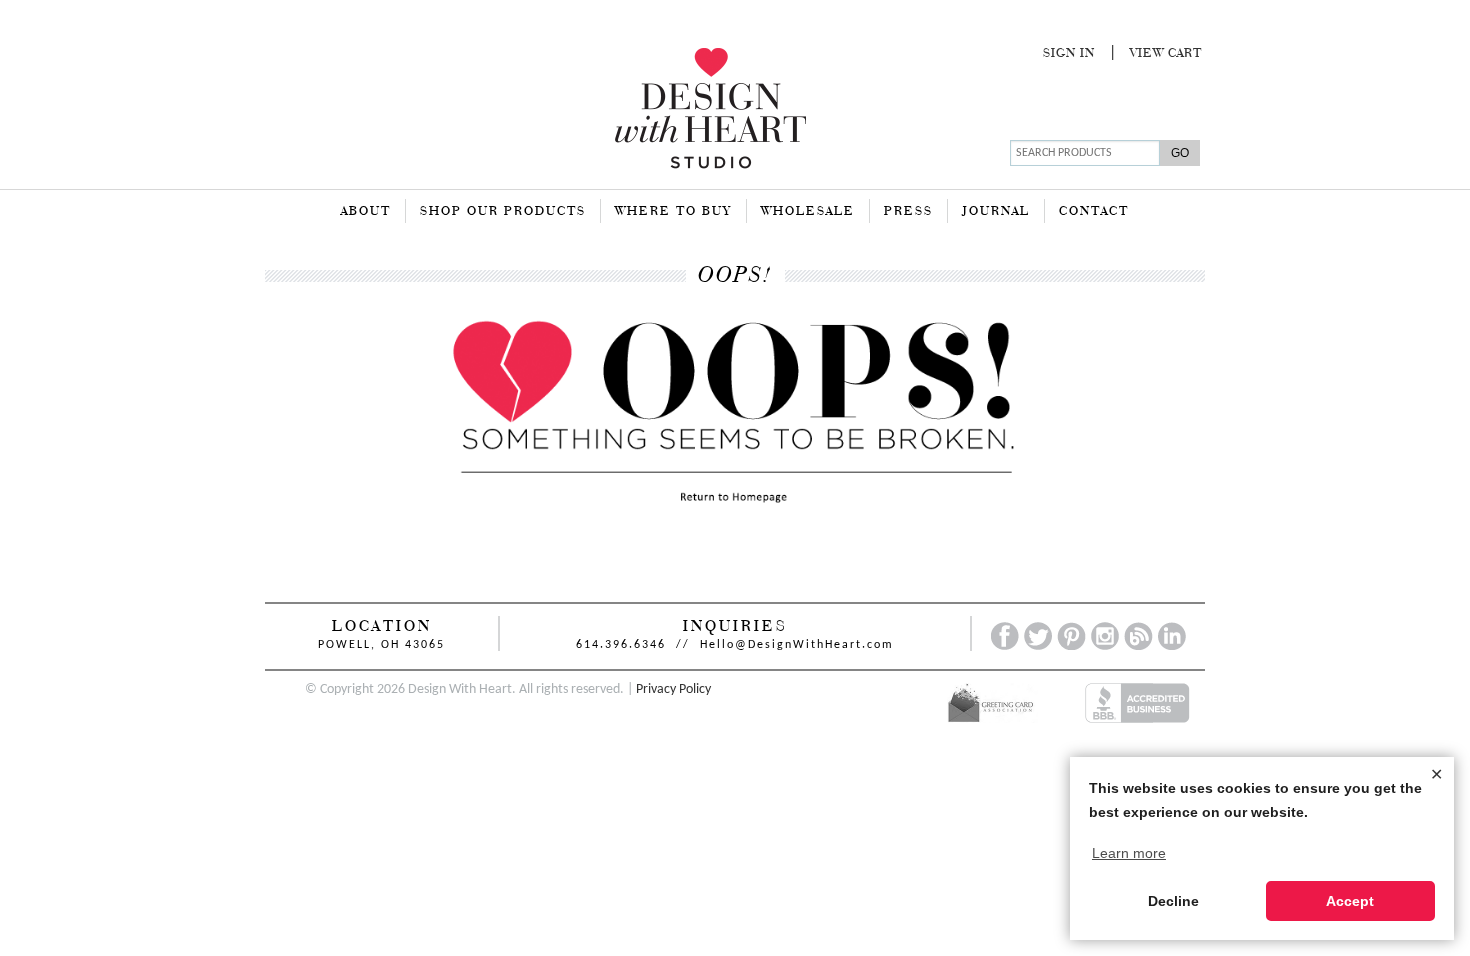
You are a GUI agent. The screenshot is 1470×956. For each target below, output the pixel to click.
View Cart (1166, 54)
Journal (996, 212)
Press (908, 212)
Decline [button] (1173, 901)
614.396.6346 (621, 645)
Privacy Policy (673, 689)
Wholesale (808, 212)
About (366, 212)
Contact (1094, 212)
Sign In (1069, 54)
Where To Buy (673, 212)
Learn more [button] (1129, 853)
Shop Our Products (503, 212)
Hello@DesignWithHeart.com (797, 645)
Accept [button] (1350, 901)
